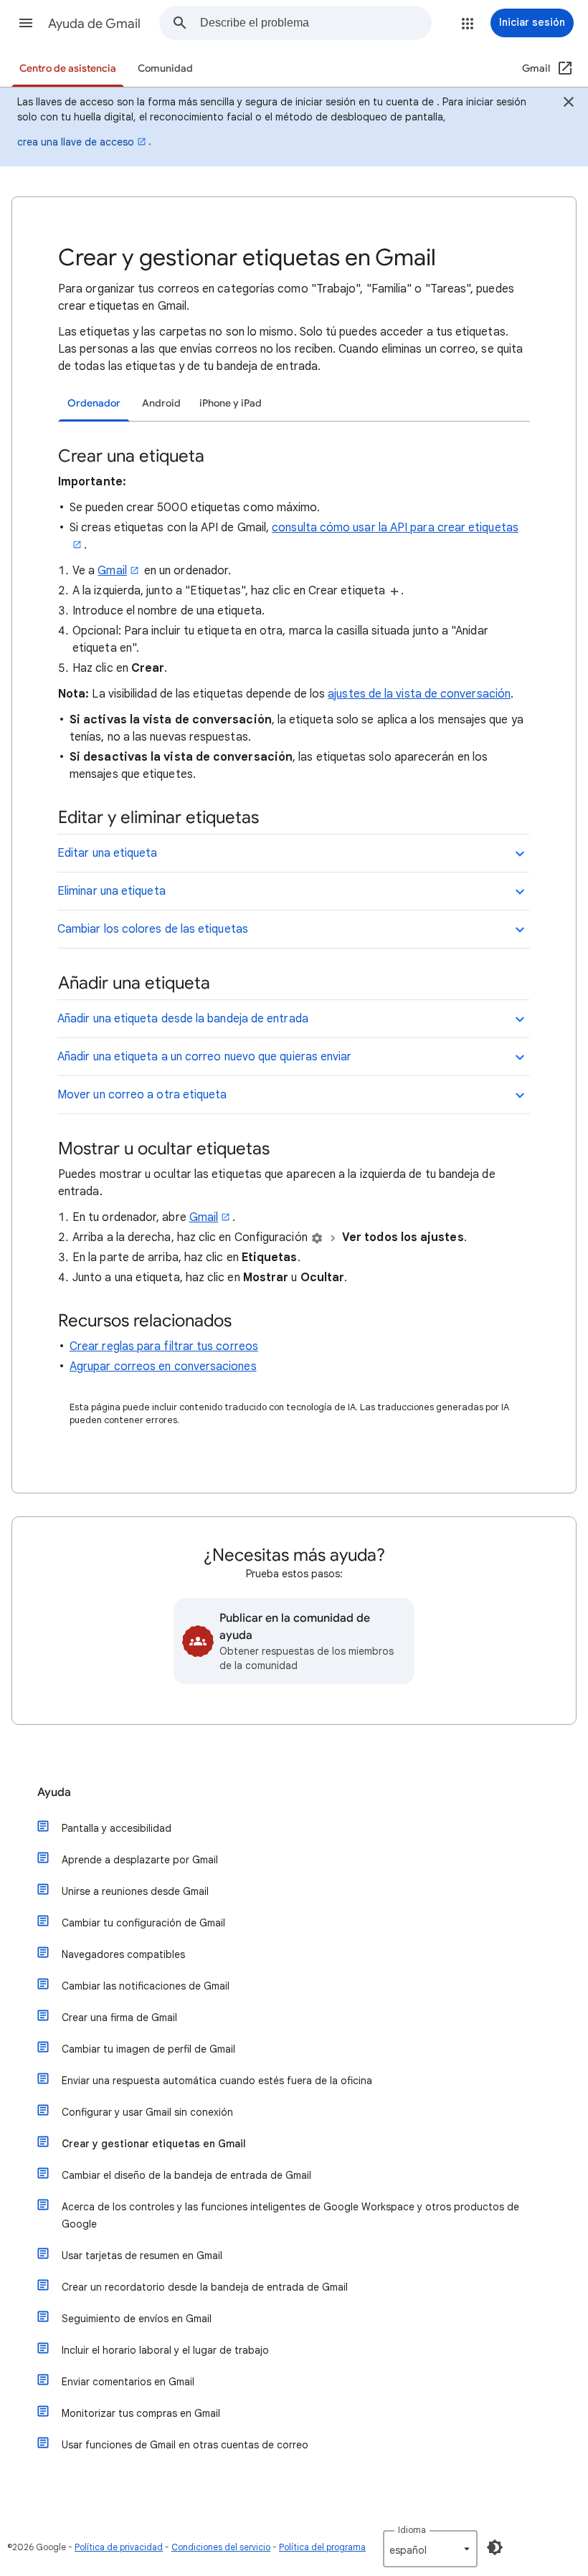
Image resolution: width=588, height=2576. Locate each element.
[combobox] (316, 23)
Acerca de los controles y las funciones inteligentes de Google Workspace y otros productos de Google (290, 2215)
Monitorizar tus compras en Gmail (141, 2413)
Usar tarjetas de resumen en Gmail (142, 2256)
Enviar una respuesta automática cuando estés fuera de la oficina (217, 2081)
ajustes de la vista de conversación (419, 694)
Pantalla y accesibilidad (117, 1828)
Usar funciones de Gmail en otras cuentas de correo (185, 2445)
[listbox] (430, 2549)
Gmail (112, 571)
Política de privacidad (119, 2547)
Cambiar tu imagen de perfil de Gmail (148, 2049)
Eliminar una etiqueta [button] (112, 891)
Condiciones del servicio (221, 2547)
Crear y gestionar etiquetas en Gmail (154, 2144)
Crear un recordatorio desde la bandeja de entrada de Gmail (205, 2287)
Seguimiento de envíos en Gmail (137, 2319)
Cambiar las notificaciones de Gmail (146, 1986)
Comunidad (165, 68)
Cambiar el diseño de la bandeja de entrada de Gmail (186, 2175)
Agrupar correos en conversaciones (163, 1367)
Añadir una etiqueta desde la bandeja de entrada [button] (183, 1019)
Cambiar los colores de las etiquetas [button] (153, 929)
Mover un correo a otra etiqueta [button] (142, 1095)
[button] (26, 23)
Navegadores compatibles (123, 1954)
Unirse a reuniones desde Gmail (135, 1891)
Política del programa (322, 2547)
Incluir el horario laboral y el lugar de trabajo (165, 2350)
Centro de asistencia (68, 68)
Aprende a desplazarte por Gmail (140, 1860)
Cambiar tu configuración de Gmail (143, 1923)
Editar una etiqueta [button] (108, 853)
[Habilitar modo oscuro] (495, 2547)
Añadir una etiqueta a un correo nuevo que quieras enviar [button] (204, 1057)
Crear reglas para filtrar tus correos (164, 1346)
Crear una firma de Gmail (119, 2017)
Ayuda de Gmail (94, 24)
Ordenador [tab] (94, 403)
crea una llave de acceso (76, 142)
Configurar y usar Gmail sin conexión (147, 2112)
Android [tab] (161, 403)
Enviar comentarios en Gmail (128, 2382)
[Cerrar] (569, 104)
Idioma (412, 2530)
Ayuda (54, 1792)
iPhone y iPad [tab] (231, 403)
